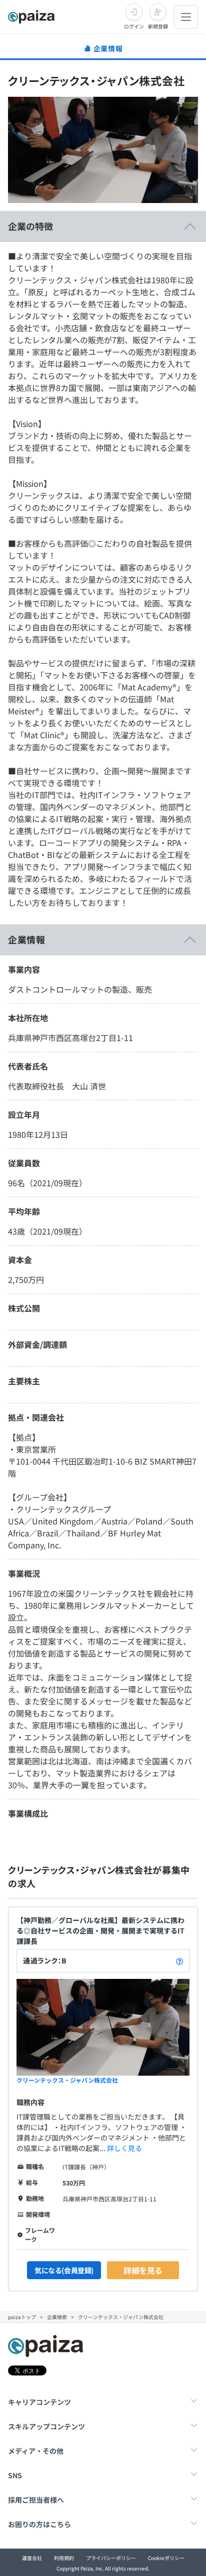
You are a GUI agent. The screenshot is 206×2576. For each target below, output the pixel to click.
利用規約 (64, 2558)
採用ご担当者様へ (36, 2500)
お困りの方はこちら (39, 2524)
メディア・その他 (36, 2451)
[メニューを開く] (186, 17)
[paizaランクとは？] (179, 1961)
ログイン (134, 26)
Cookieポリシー (166, 2558)
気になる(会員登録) (64, 2270)
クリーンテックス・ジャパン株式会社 (67, 2080)
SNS (15, 2475)
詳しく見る (124, 2148)
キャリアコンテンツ (39, 2402)
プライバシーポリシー (111, 2558)
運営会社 (32, 2558)
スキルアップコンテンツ (46, 2426)
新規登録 (158, 26)
